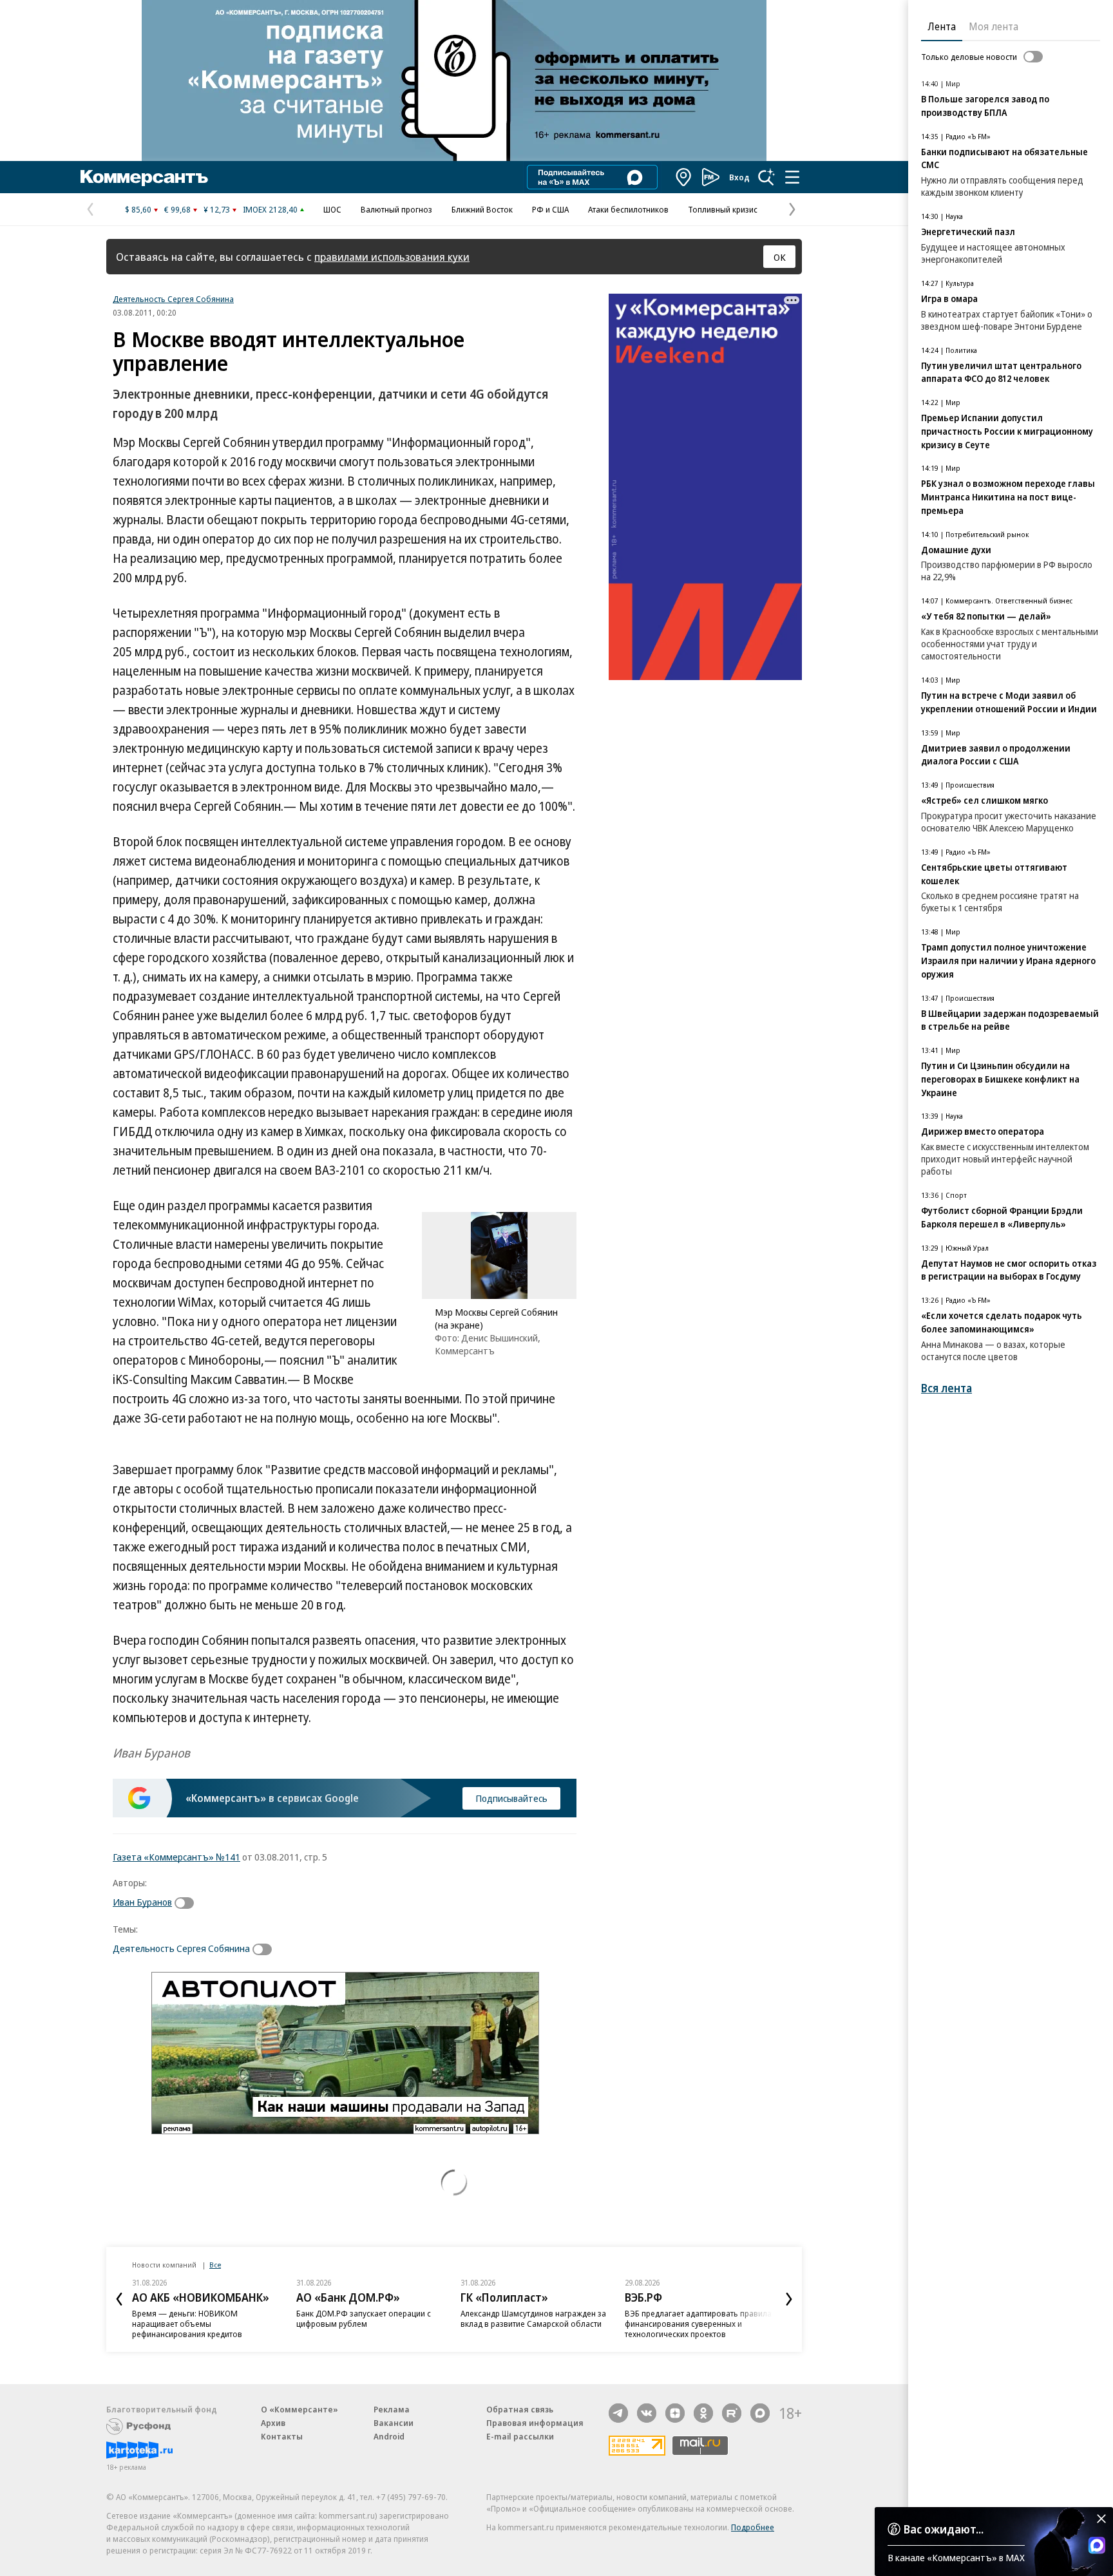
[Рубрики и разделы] (792, 177)
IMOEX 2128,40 (270, 209)
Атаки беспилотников (628, 209)
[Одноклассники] (703, 2413)
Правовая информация (535, 2423)
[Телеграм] (618, 2413)
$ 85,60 (138, 209)
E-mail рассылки (520, 2436)
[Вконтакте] (647, 2413)
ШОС (332, 209)
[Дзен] (675, 2413)
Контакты (282, 2436)
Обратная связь (520, 2409)
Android (389, 2436)
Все (215, 2265)
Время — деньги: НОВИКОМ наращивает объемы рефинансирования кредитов (187, 2324)
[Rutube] (732, 2413)
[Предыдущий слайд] (119, 2299)
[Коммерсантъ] (144, 177)
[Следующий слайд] (789, 2299)
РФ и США (550, 209)
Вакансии (394, 2423)
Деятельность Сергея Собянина (173, 299)
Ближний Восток (482, 209)
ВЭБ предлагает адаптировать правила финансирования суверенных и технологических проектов (698, 2324)
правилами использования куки (392, 257)
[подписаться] (187, 1903)
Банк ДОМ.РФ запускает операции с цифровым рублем (364, 2318)
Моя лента (994, 26)
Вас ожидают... (944, 2529)
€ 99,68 (177, 209)
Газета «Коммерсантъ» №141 (176, 1857)
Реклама (392, 2409)
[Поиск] (766, 177)
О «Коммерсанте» (300, 2409)
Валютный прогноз (396, 209)
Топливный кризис (723, 209)
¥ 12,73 (217, 209)
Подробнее (753, 2527)
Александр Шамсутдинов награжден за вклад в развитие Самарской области (533, 2318)
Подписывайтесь (511, 1798)
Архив (273, 2423)
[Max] (760, 2413)
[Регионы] (684, 177)
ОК (780, 257)
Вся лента (947, 1388)
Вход (739, 177)
